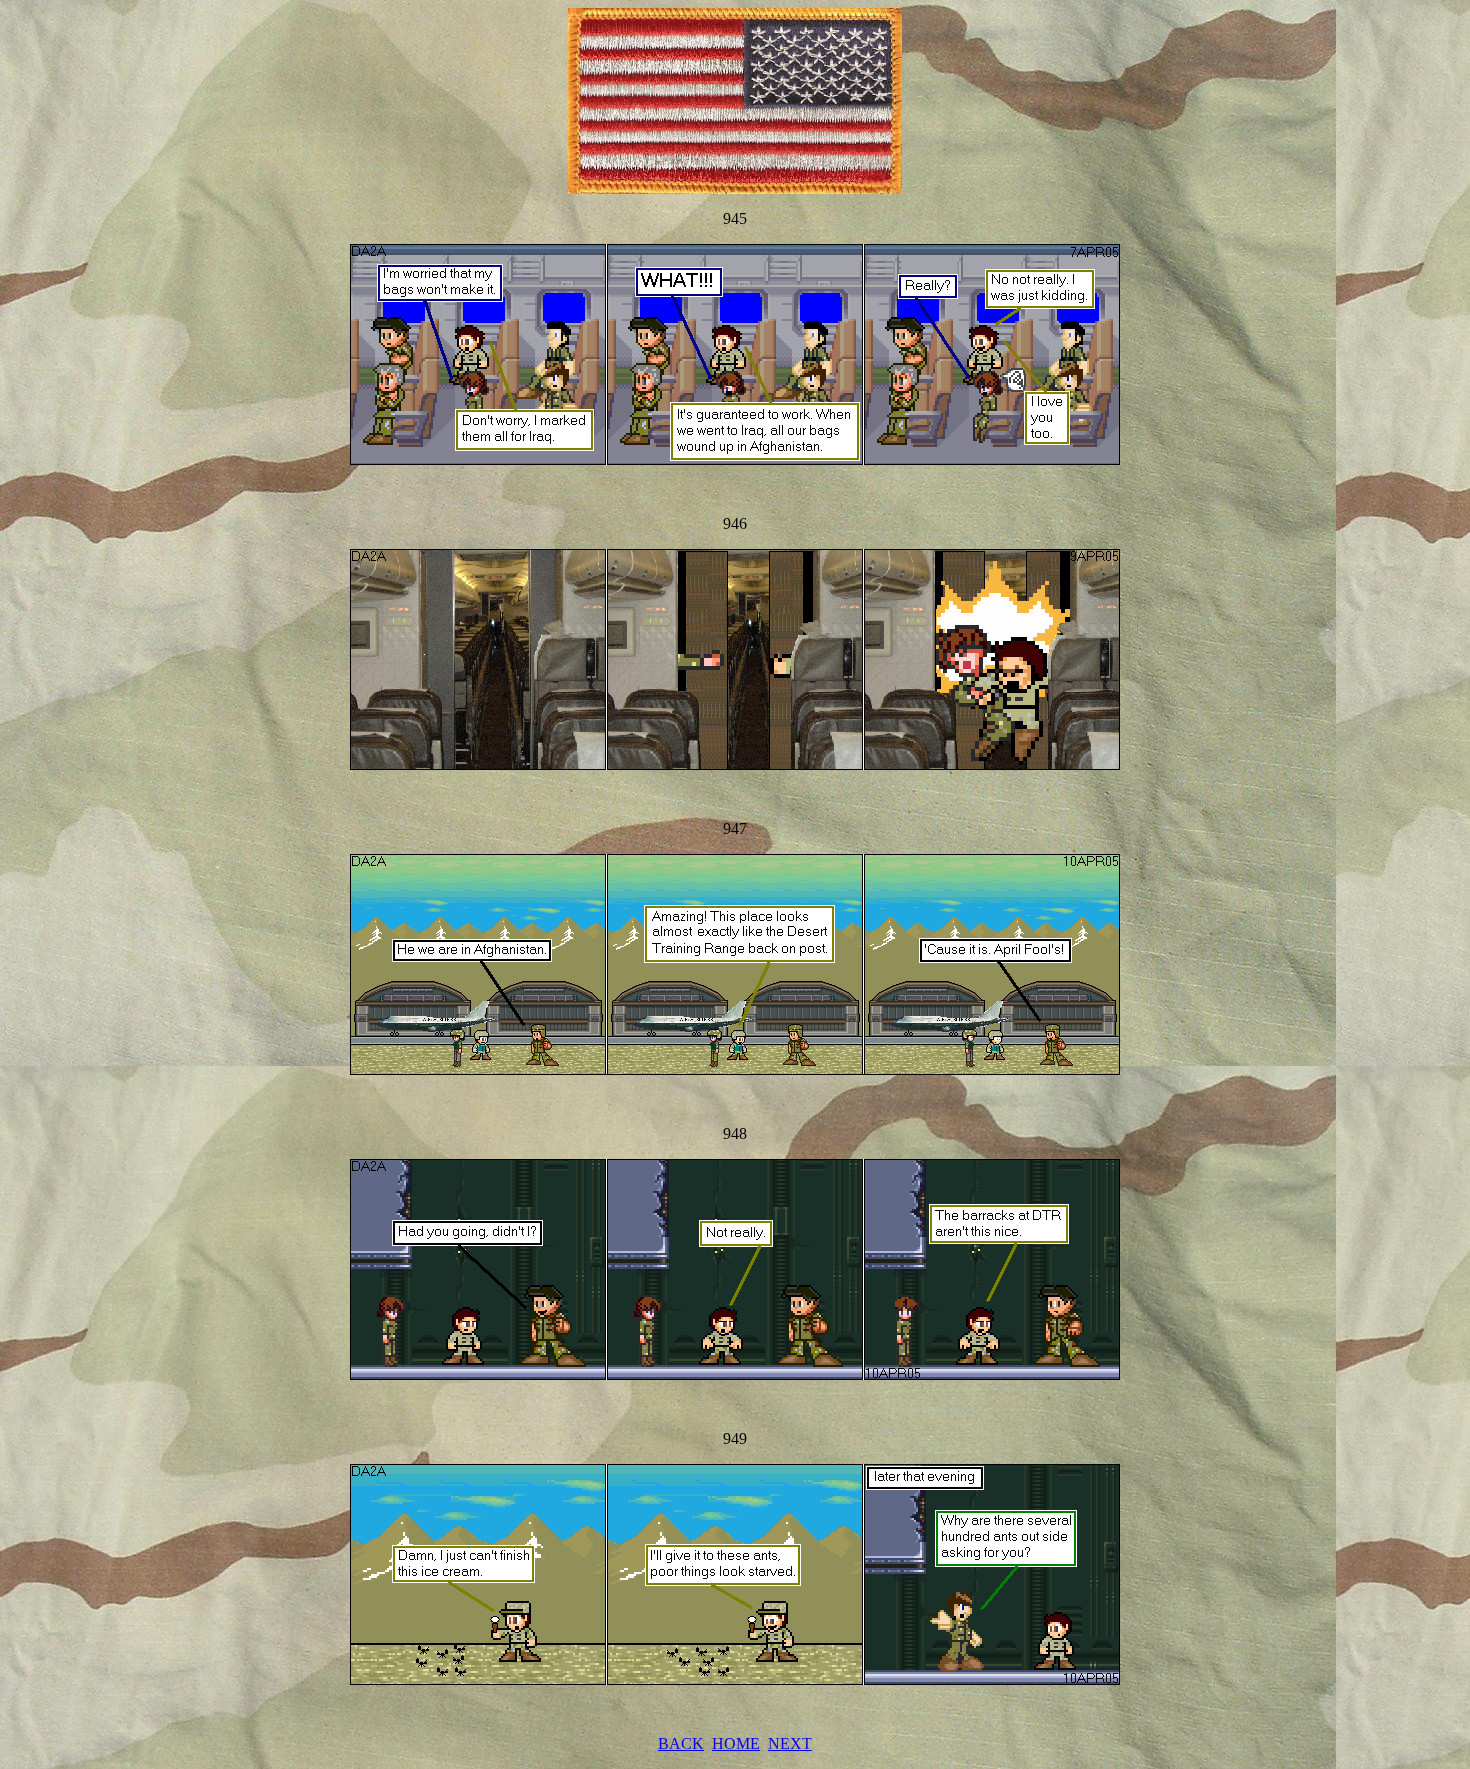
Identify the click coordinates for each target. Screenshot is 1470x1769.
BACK (681, 1743)
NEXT (790, 1743)
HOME (736, 1743)
